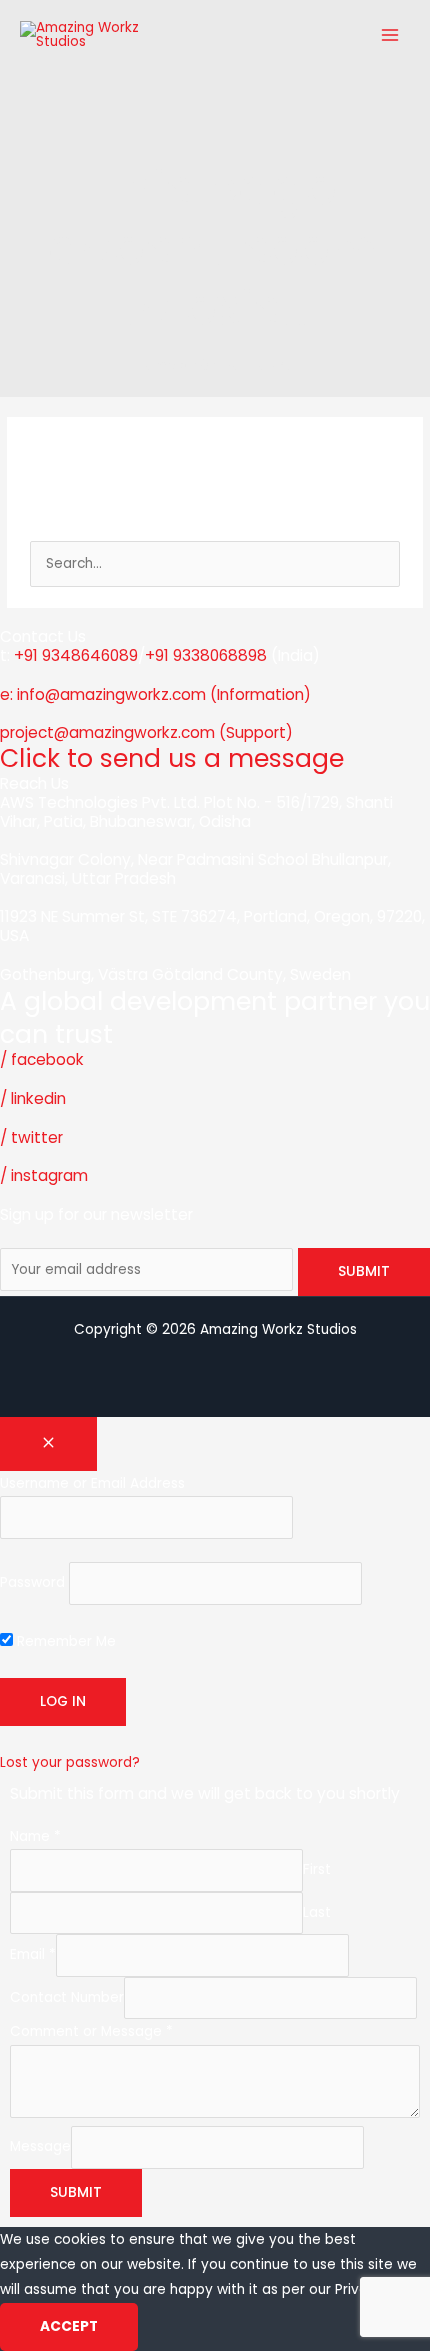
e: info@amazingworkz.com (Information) (155, 694)
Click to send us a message (172, 758)
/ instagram (44, 1175)
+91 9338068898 (206, 655)
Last (317, 1912)
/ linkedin (33, 1098)
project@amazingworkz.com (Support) (146, 732)
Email (33, 1955)
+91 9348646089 (76, 655)
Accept (69, 2326)
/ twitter (31, 1137)
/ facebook (42, 1059)
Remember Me (64, 1641)
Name (35, 1836)
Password (32, 1583)
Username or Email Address (92, 1483)
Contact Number (67, 1997)
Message (40, 2147)
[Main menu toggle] (390, 34)
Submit (76, 2192)
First (317, 1870)
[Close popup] (48, 1444)
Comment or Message (91, 2031)
